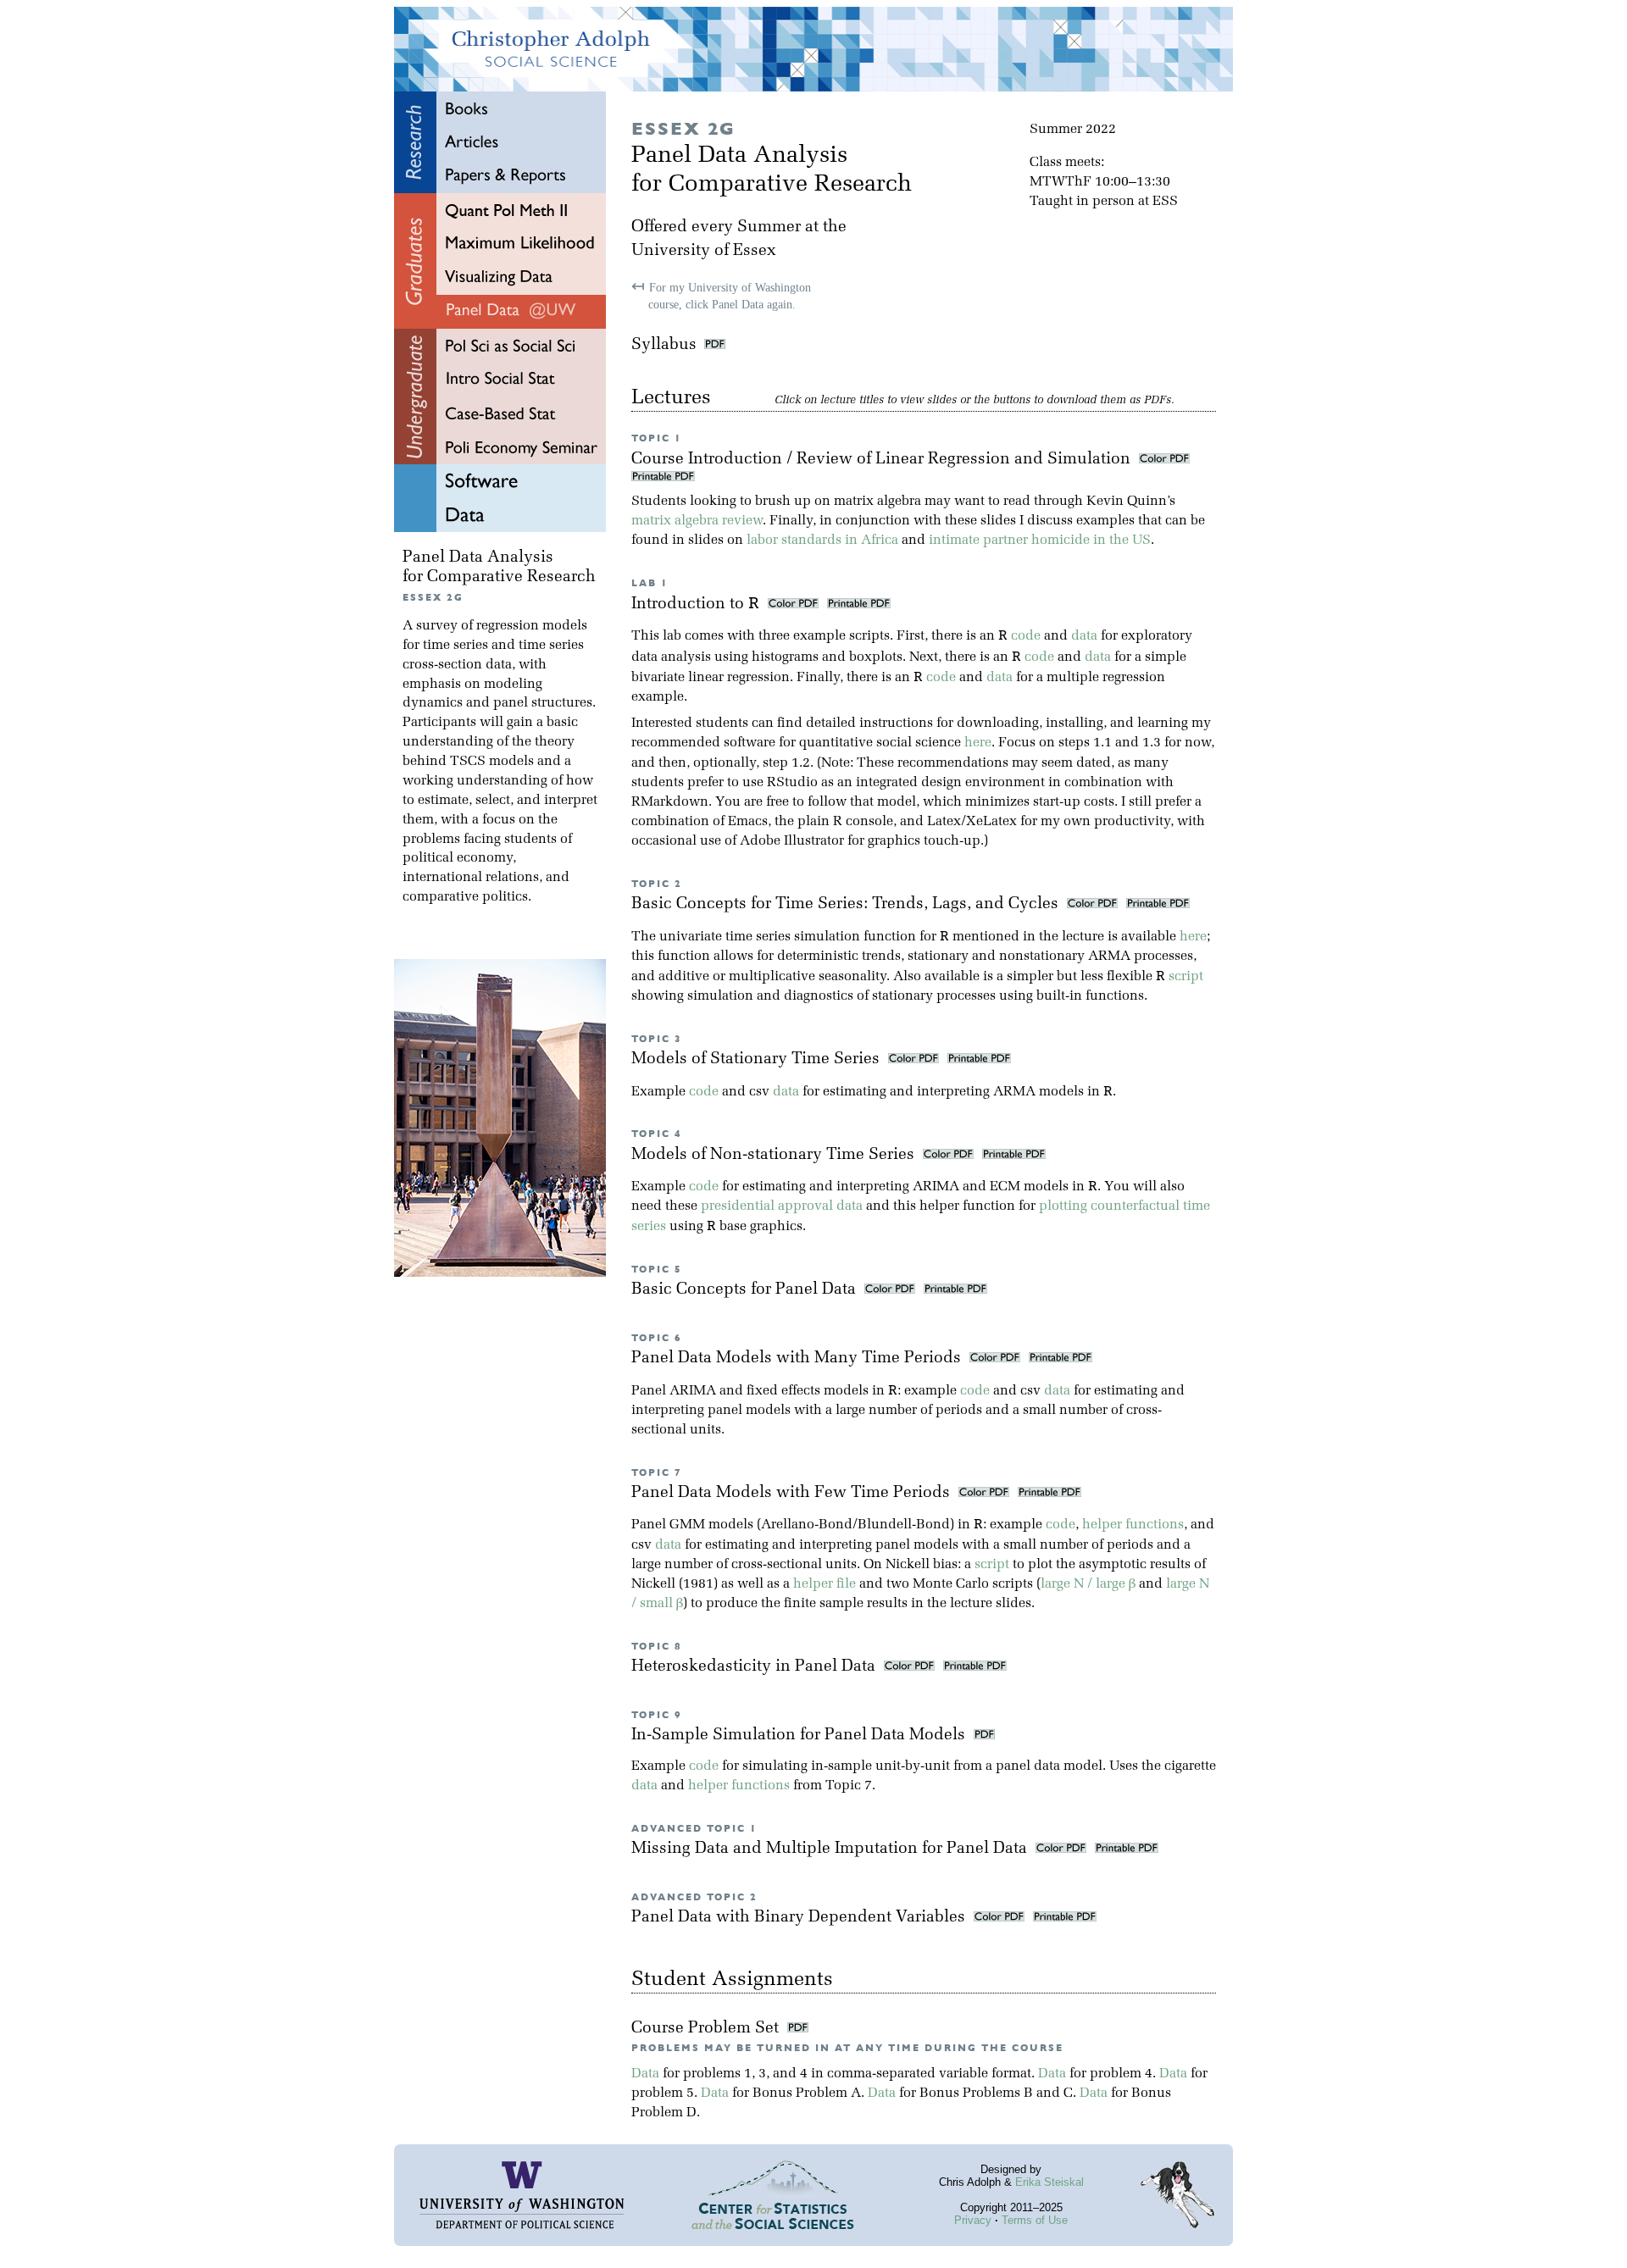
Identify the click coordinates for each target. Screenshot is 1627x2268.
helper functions (1133, 1525)
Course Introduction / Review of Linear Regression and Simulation (883, 460)
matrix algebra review (697, 521)
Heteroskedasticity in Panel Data (755, 1667)
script (1186, 977)
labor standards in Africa (822, 541)
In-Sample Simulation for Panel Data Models (800, 1736)
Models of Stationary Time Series (758, 1059)
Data (645, 2074)
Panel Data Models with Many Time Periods (798, 1359)
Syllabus (664, 345)
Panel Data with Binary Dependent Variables (800, 1918)
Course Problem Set (707, 2029)
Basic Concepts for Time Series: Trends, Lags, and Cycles (847, 904)
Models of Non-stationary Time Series (775, 1155)
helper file (825, 1584)
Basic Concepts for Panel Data (746, 1290)
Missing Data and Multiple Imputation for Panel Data (831, 1849)
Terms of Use (1035, 2220)
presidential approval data (782, 1206)
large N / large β (1088, 1584)
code (1026, 636)
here (978, 743)
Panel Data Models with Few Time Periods (793, 1493)
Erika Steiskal (1049, 2182)
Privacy (973, 2220)
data (1084, 636)
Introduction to (695, 604)
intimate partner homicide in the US (1040, 541)
